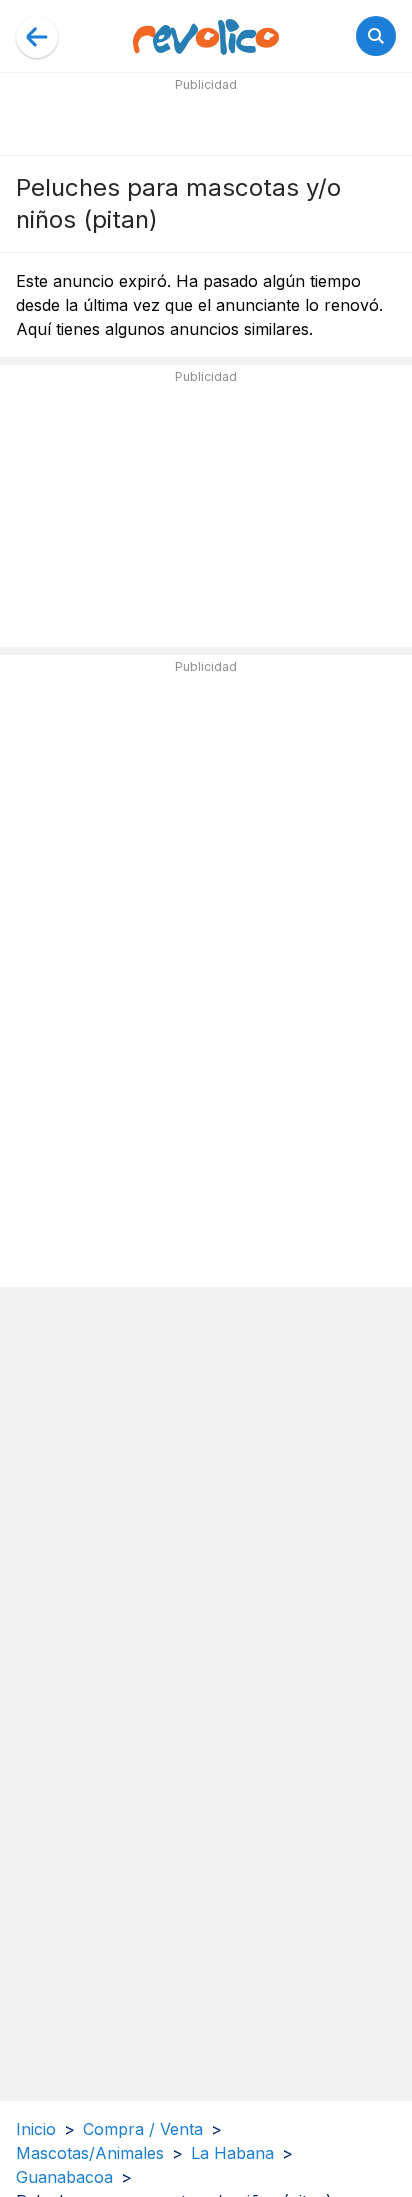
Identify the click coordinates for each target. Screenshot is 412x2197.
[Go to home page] (206, 36)
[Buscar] (376, 36)
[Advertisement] (206, 122)
